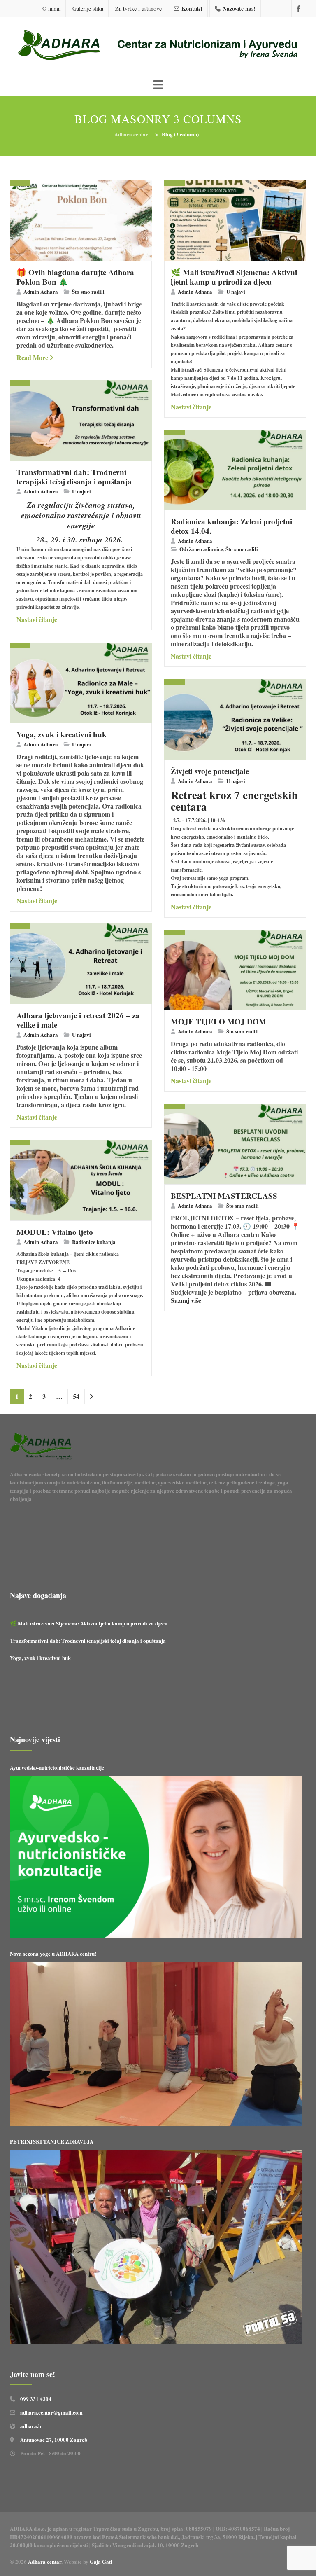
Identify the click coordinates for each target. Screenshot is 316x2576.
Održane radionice (201, 549)
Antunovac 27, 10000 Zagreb (54, 2439)
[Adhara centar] (158, 46)
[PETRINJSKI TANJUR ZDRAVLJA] (156, 2247)
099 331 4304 (36, 2399)
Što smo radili (88, 291)
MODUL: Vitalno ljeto (55, 1232)
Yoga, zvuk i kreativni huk (62, 734)
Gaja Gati (102, 2561)
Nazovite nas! (239, 8)
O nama (51, 8)
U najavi (236, 291)
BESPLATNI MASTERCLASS (224, 1196)
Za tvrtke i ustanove (138, 8)
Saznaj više (186, 1300)
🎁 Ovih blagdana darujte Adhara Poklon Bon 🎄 (75, 277)
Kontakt (192, 8)
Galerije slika (88, 8)
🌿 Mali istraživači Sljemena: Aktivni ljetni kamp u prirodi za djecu (234, 277)
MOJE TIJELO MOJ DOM (218, 1021)
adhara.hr (32, 2426)
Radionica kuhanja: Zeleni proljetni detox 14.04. (231, 526)
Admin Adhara (41, 291)
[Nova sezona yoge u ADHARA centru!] (156, 2044)
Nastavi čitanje (191, 407)
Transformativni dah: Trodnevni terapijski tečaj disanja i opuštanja (74, 477)
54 (76, 1396)
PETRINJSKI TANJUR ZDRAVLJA (52, 2141)
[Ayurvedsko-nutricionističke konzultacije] (156, 1857)
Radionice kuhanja (94, 1242)
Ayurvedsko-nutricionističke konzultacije (57, 1767)
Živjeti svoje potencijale (210, 771)
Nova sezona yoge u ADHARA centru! (54, 1953)
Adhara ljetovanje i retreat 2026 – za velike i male (78, 1020)
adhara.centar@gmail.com (51, 2412)
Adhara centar (45, 2561)
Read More (32, 357)
